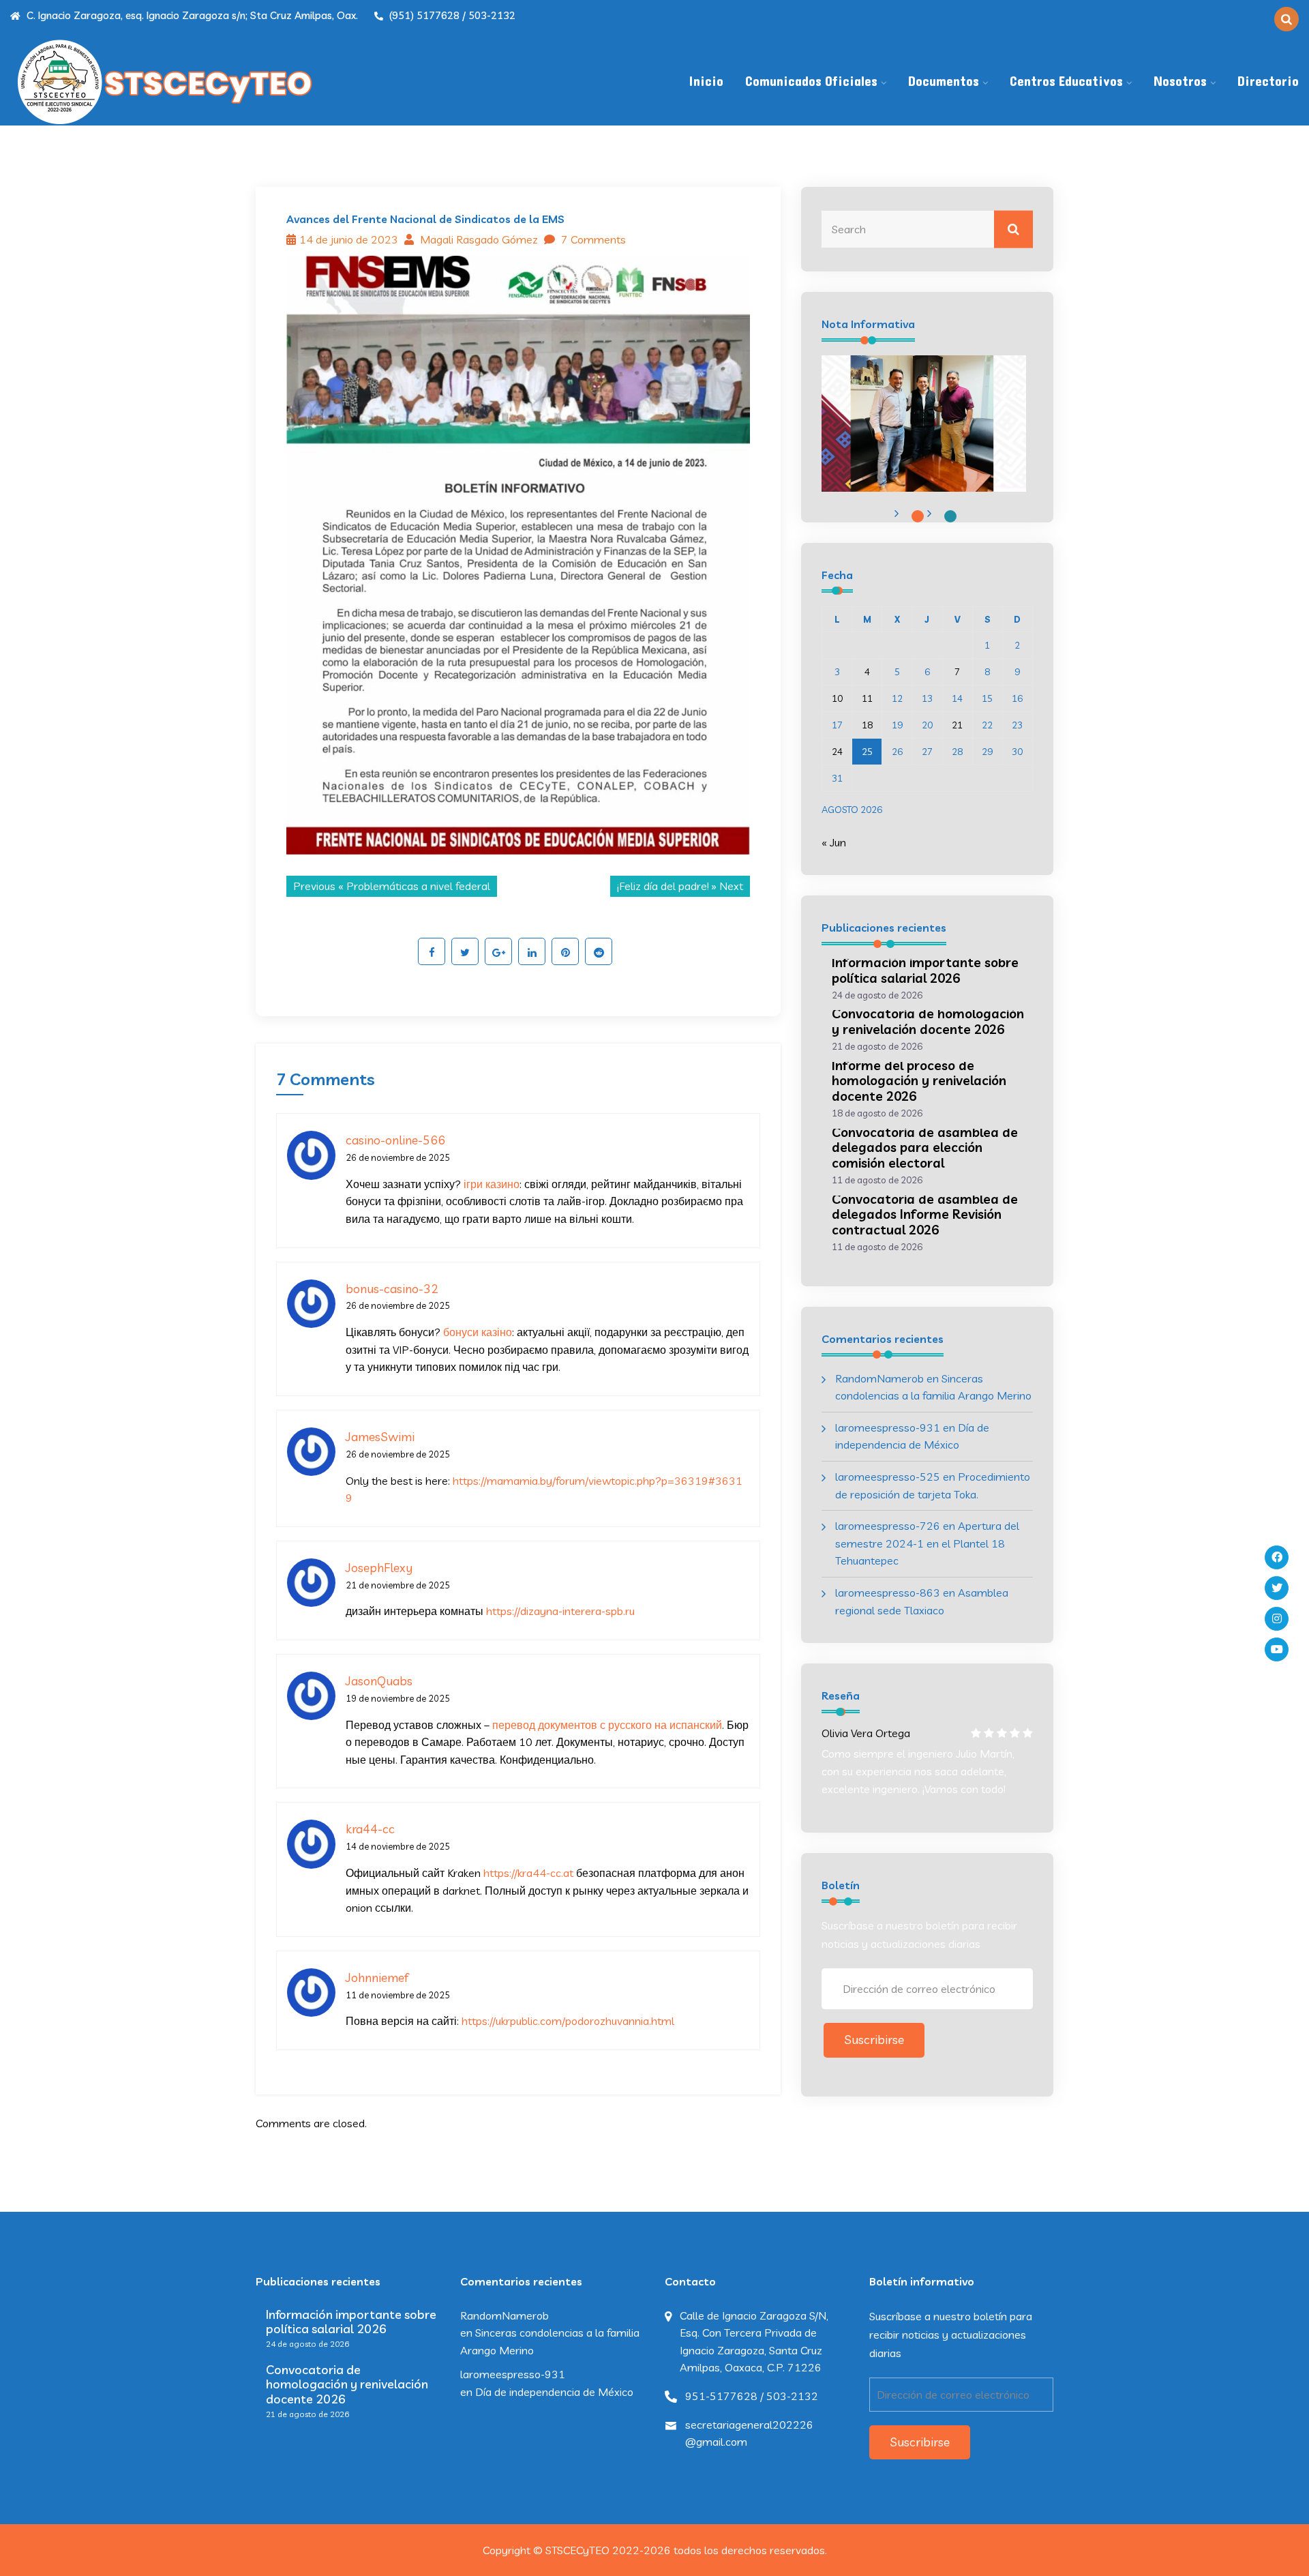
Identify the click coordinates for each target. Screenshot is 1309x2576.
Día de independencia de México (554, 2392)
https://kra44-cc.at (528, 1873)
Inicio (706, 82)
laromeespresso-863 (888, 1593)
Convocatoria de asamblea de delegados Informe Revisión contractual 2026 (925, 1215)
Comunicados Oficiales (811, 82)
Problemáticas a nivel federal (418, 886)
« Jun (834, 842)
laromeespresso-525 (888, 1477)
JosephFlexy (379, 1568)
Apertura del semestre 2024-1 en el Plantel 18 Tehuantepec (927, 1543)
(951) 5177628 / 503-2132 (451, 15)
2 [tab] (950, 516)
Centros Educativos (1066, 82)
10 (837, 698)
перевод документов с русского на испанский (607, 1725)
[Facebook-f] (1277, 1557)
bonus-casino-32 (392, 1289)
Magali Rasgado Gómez (478, 239)
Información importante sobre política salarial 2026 (925, 970)
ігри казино (492, 1184)
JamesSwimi (380, 1437)
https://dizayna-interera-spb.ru (560, 1611)
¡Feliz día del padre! (663, 886)
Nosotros (1180, 82)
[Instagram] (1277, 1619)
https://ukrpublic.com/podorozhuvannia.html (568, 2021)
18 (867, 725)
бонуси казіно (478, 1332)
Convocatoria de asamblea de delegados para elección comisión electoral (925, 1148)
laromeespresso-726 (888, 1526)
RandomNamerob (879, 1378)
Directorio (1268, 82)
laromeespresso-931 (888, 1427)
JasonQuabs (379, 1681)
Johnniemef (377, 1978)
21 (957, 725)
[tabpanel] (924, 424)
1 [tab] (918, 516)
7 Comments (592, 239)
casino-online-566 (395, 1140)
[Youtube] (1277, 1649)
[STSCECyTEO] (164, 82)
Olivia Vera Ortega (866, 1733)
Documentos (944, 82)
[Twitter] (1277, 1588)
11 (867, 698)
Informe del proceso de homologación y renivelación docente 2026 (919, 1081)
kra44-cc (370, 1829)
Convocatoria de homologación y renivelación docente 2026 (928, 1021)
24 (837, 752)
